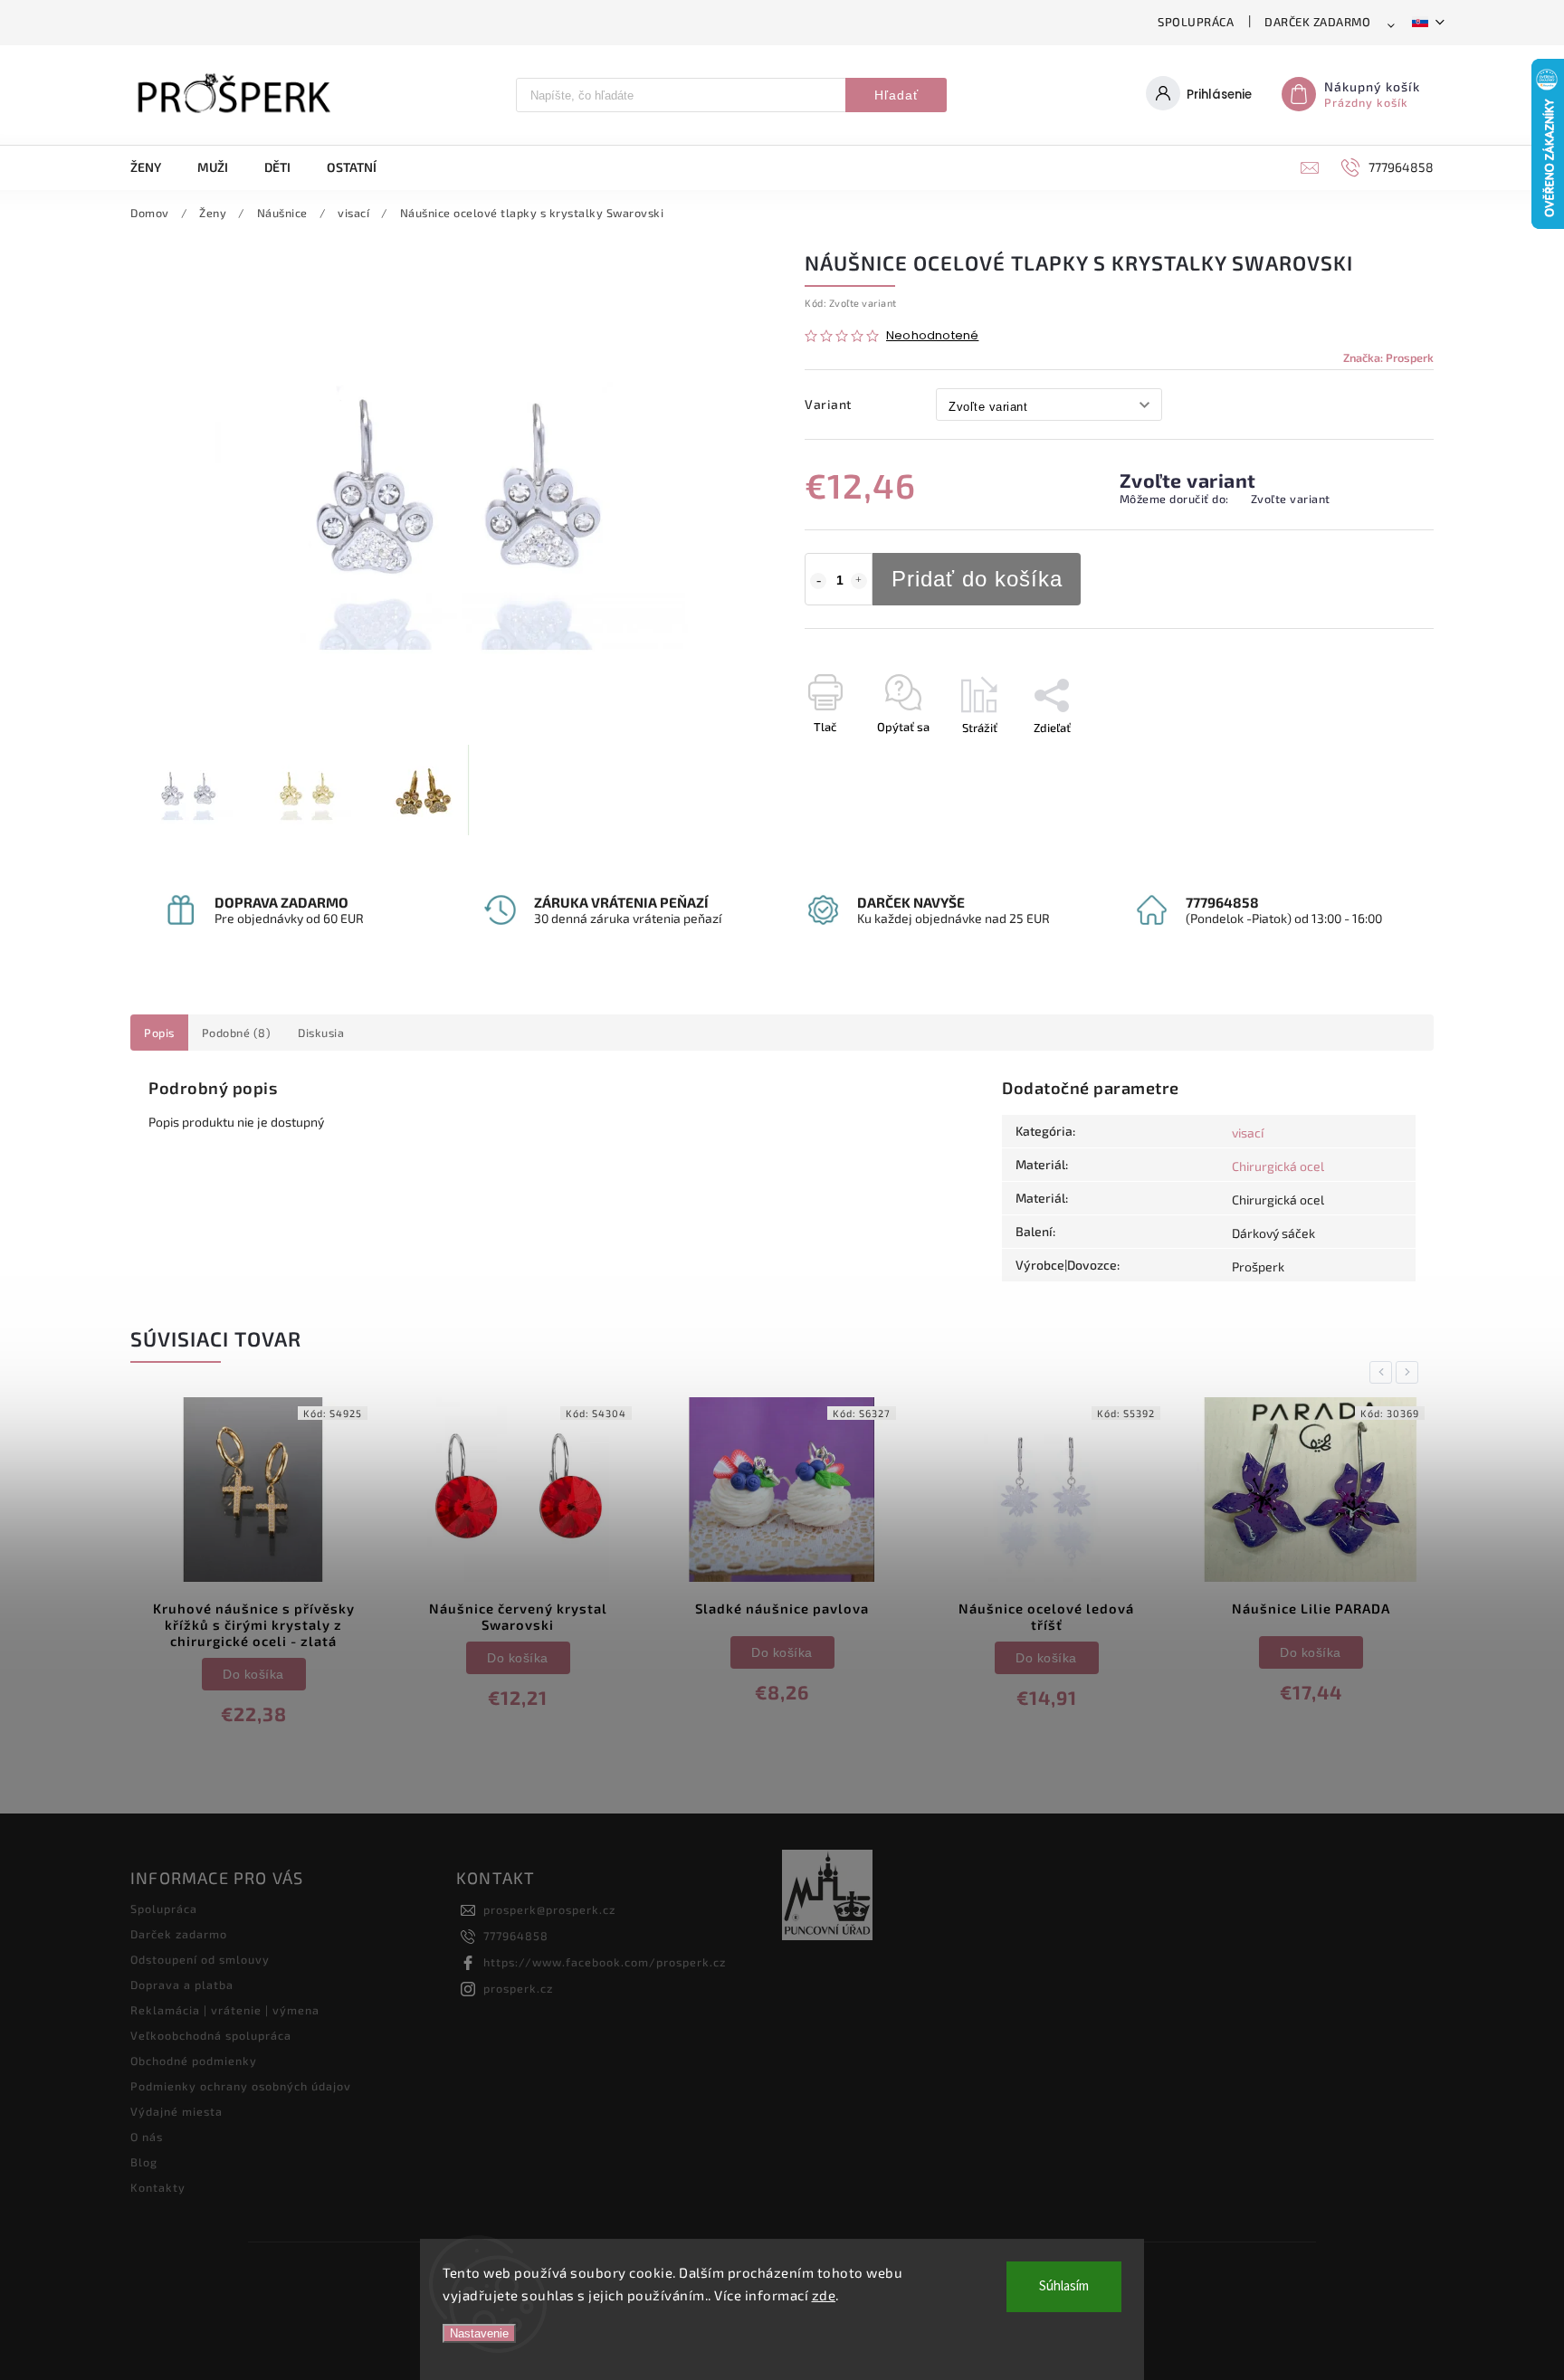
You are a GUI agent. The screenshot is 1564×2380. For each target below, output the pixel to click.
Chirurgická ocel (1278, 1166)
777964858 (516, 1936)
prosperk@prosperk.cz (549, 1909)
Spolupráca (1196, 22)
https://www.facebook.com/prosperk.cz (605, 1962)
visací (1248, 1133)
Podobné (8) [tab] (237, 1033)
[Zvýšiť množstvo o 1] (859, 581)
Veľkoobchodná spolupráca (211, 2035)
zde (824, 2295)
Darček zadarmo (1317, 22)
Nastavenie (479, 2333)
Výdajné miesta (176, 2111)
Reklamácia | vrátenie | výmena (225, 2010)
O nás (147, 2137)
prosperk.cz (518, 1988)
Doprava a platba (182, 1985)
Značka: (1388, 357)
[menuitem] (155, 167)
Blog (144, 2162)
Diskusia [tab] (321, 1033)
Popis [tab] (159, 1033)
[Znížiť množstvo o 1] (818, 581)
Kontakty (158, 2187)
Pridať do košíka (977, 579)
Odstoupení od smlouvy (200, 1959)
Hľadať (896, 95)
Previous (1384, 1372)
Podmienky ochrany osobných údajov (241, 2086)
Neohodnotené (932, 336)
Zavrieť (1373, 759)
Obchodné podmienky (194, 2061)
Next (1410, 1372)
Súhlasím (1064, 2286)
